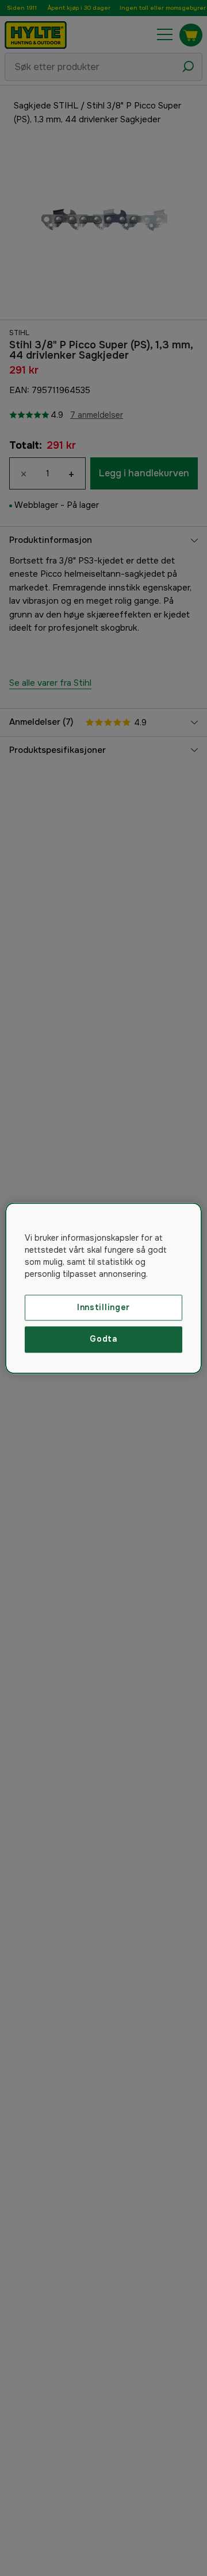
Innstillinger (103, 1307)
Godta (103, 1339)
